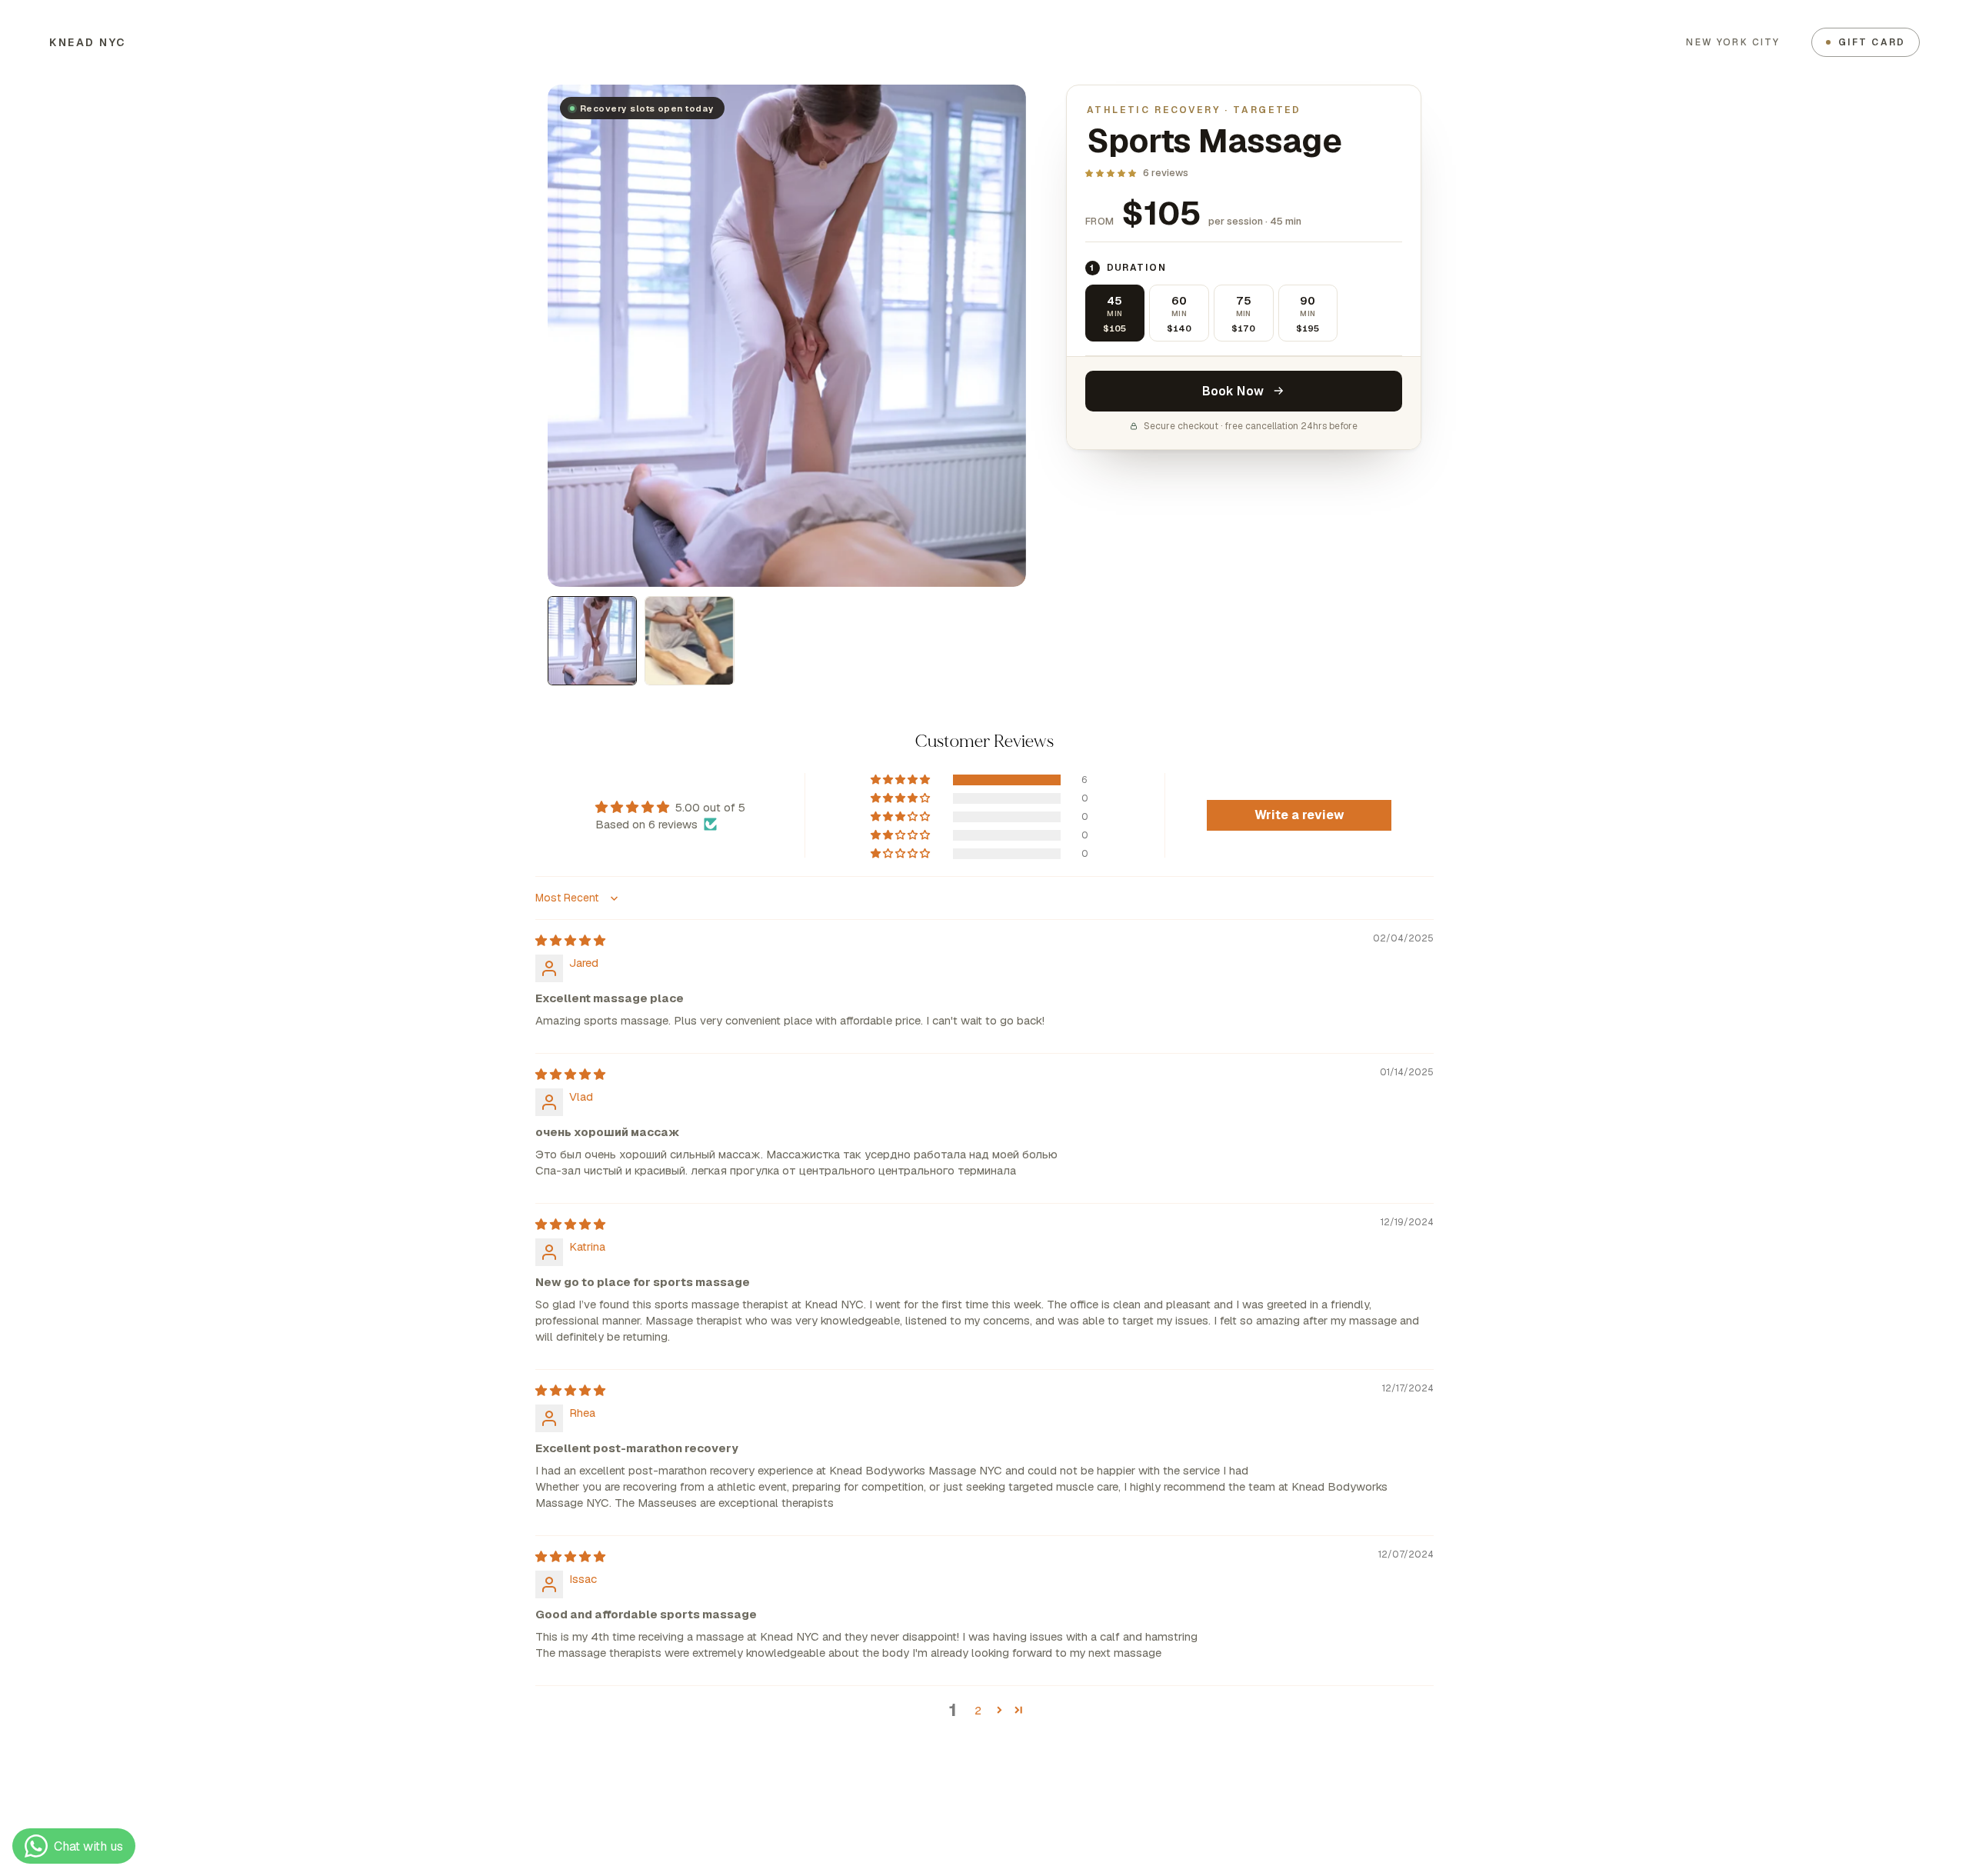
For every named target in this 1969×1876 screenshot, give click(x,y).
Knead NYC (88, 42)
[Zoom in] (993, 117)
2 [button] (978, 1710)
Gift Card (1872, 42)
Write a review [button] (1299, 815)
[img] (570, 940)
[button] (1111, 173)
